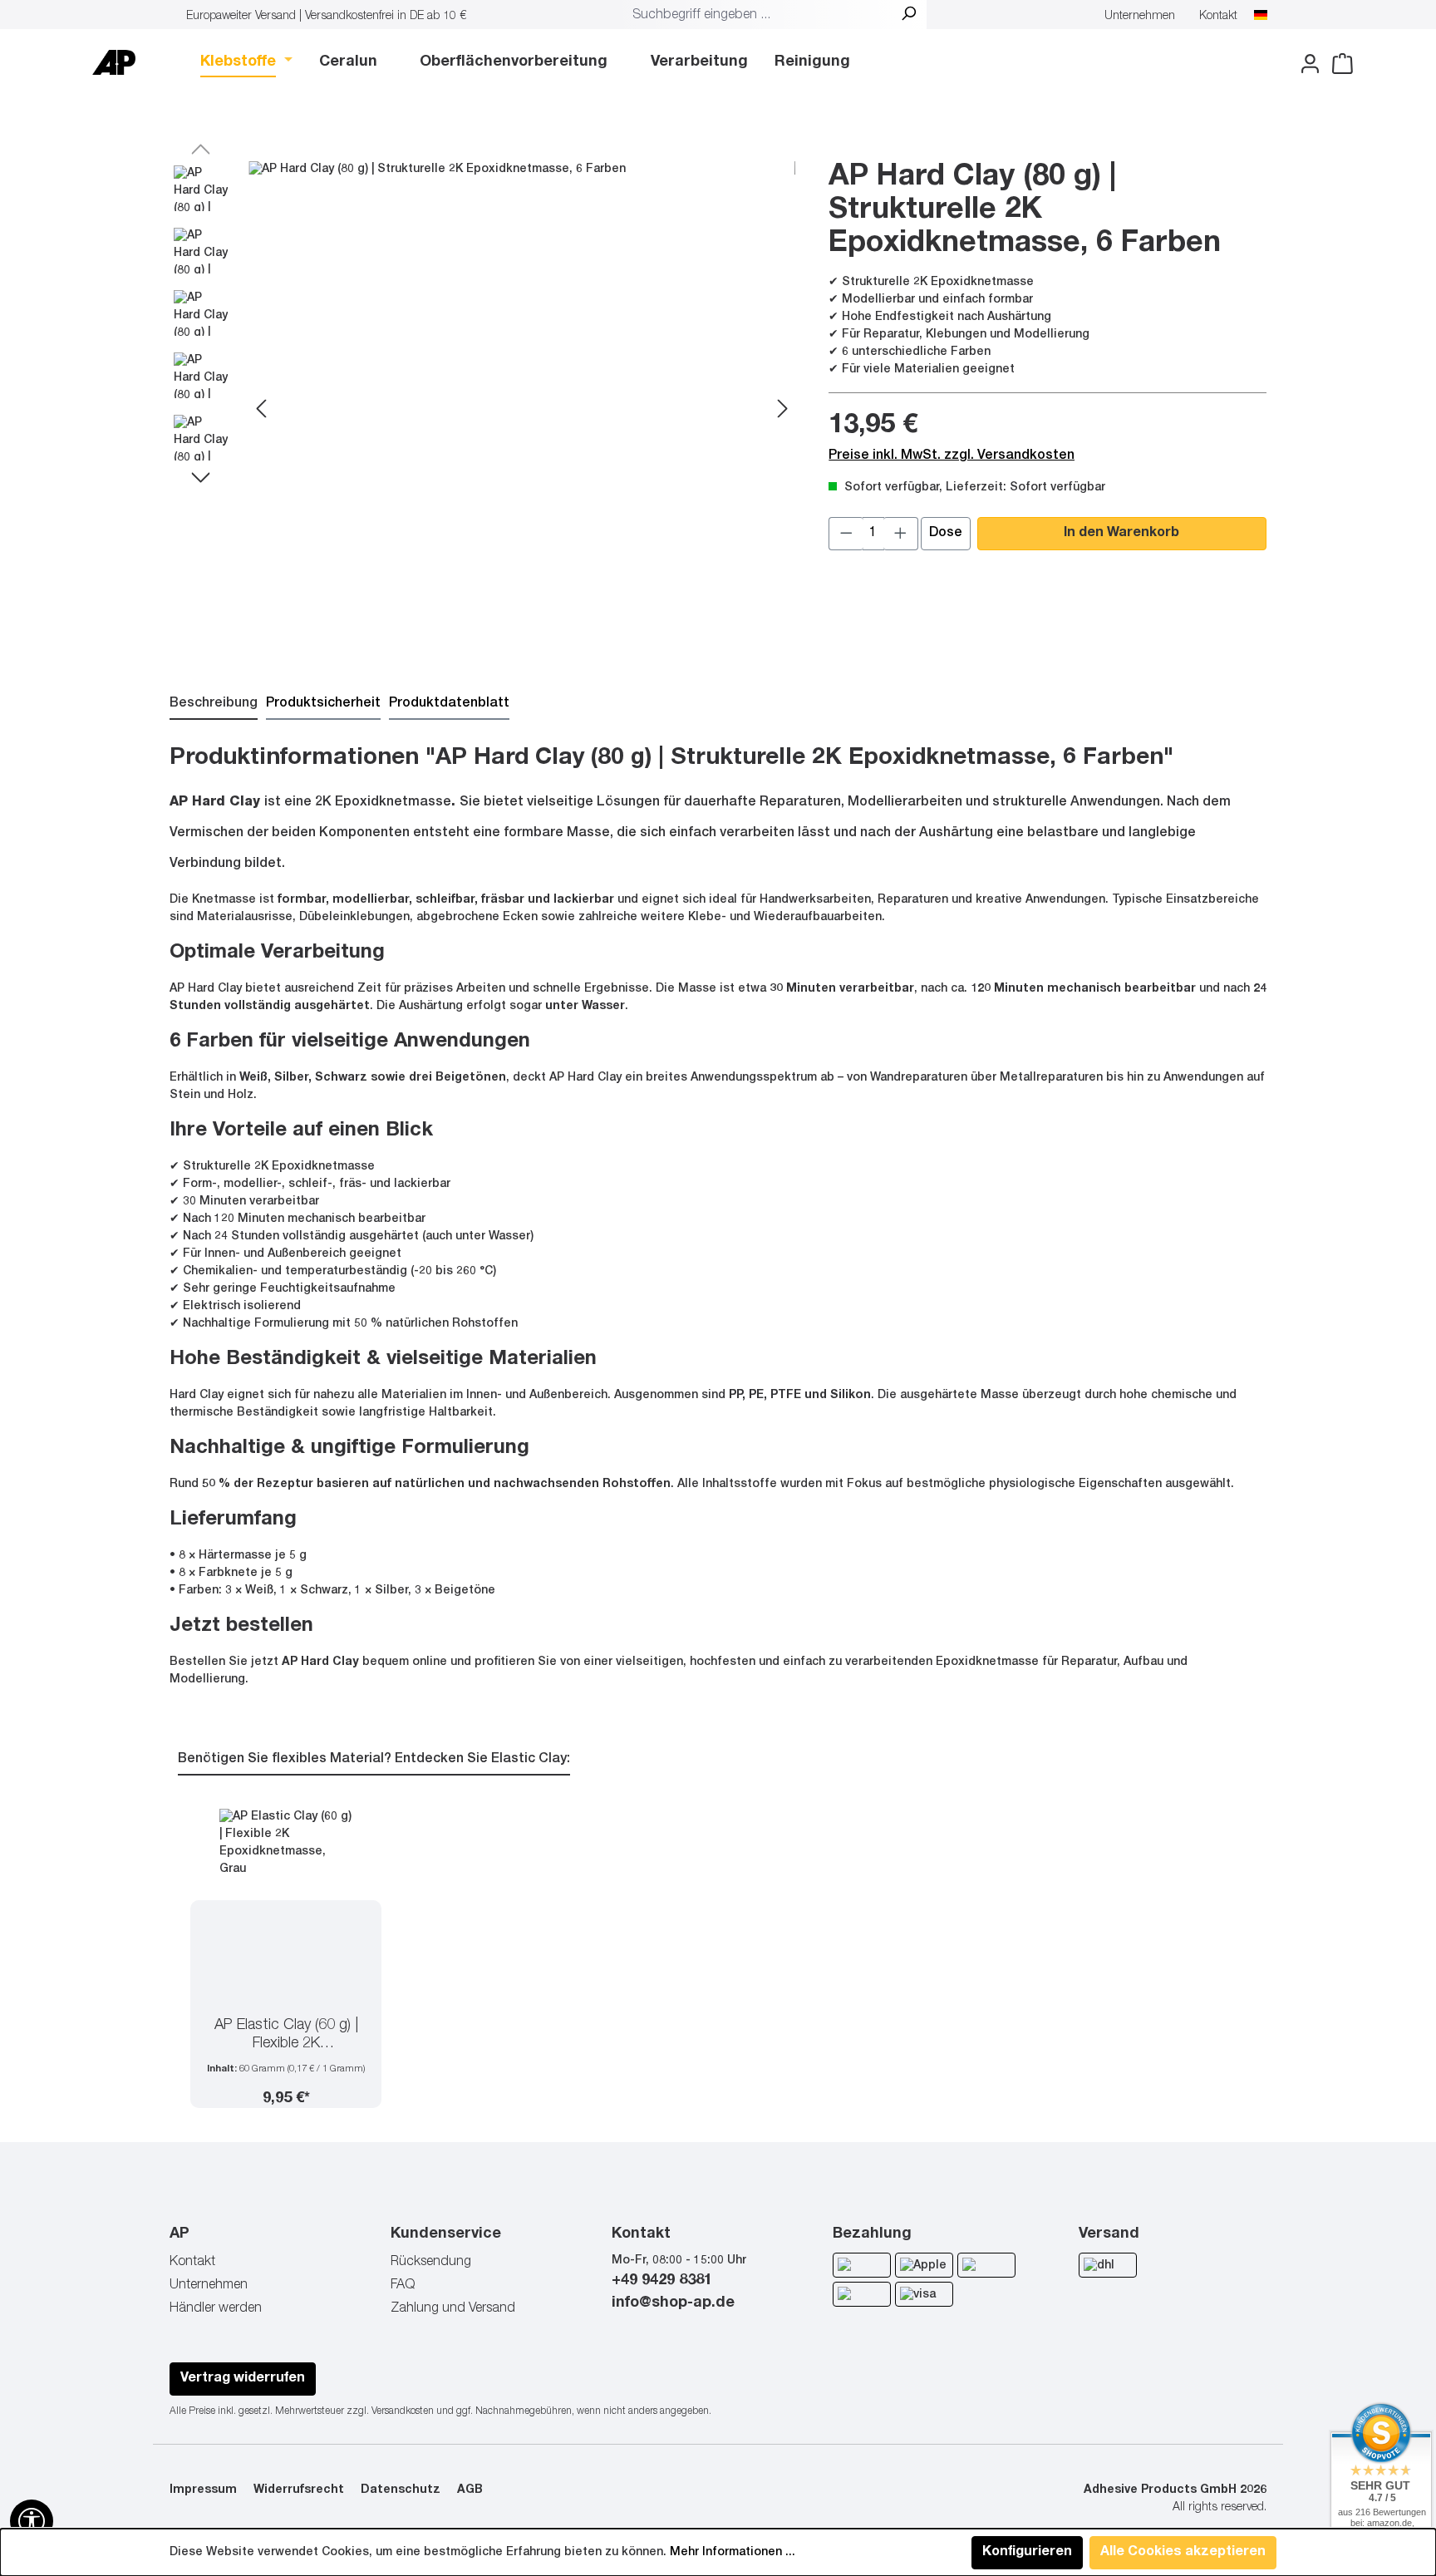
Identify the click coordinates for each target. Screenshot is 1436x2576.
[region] (482, 411)
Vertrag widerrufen (243, 2379)
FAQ (403, 2286)
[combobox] (758, 16)
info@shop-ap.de (673, 2303)
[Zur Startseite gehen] (114, 62)
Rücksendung (431, 2263)
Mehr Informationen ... (733, 2553)
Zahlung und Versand (453, 2309)
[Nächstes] (783, 411)
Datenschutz (401, 2490)
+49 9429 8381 (662, 2281)
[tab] (214, 705)
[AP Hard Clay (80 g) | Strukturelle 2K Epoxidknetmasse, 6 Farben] (522, 411)
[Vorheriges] (261, 411)
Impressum (203, 2490)
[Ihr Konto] (1305, 64)
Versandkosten (403, 2411)
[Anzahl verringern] (846, 534)
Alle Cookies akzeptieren (1183, 2553)
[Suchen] (908, 16)
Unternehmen (1140, 17)
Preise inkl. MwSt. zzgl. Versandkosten (952, 456)
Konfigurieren (1027, 2553)
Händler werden (216, 2309)
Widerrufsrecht (299, 2490)
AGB (470, 2490)
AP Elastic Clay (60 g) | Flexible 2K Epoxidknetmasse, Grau (286, 2036)
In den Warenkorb (1121, 534)
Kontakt (1218, 17)
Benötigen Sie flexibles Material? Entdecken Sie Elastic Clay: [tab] (374, 1760)
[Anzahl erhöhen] (901, 534)
